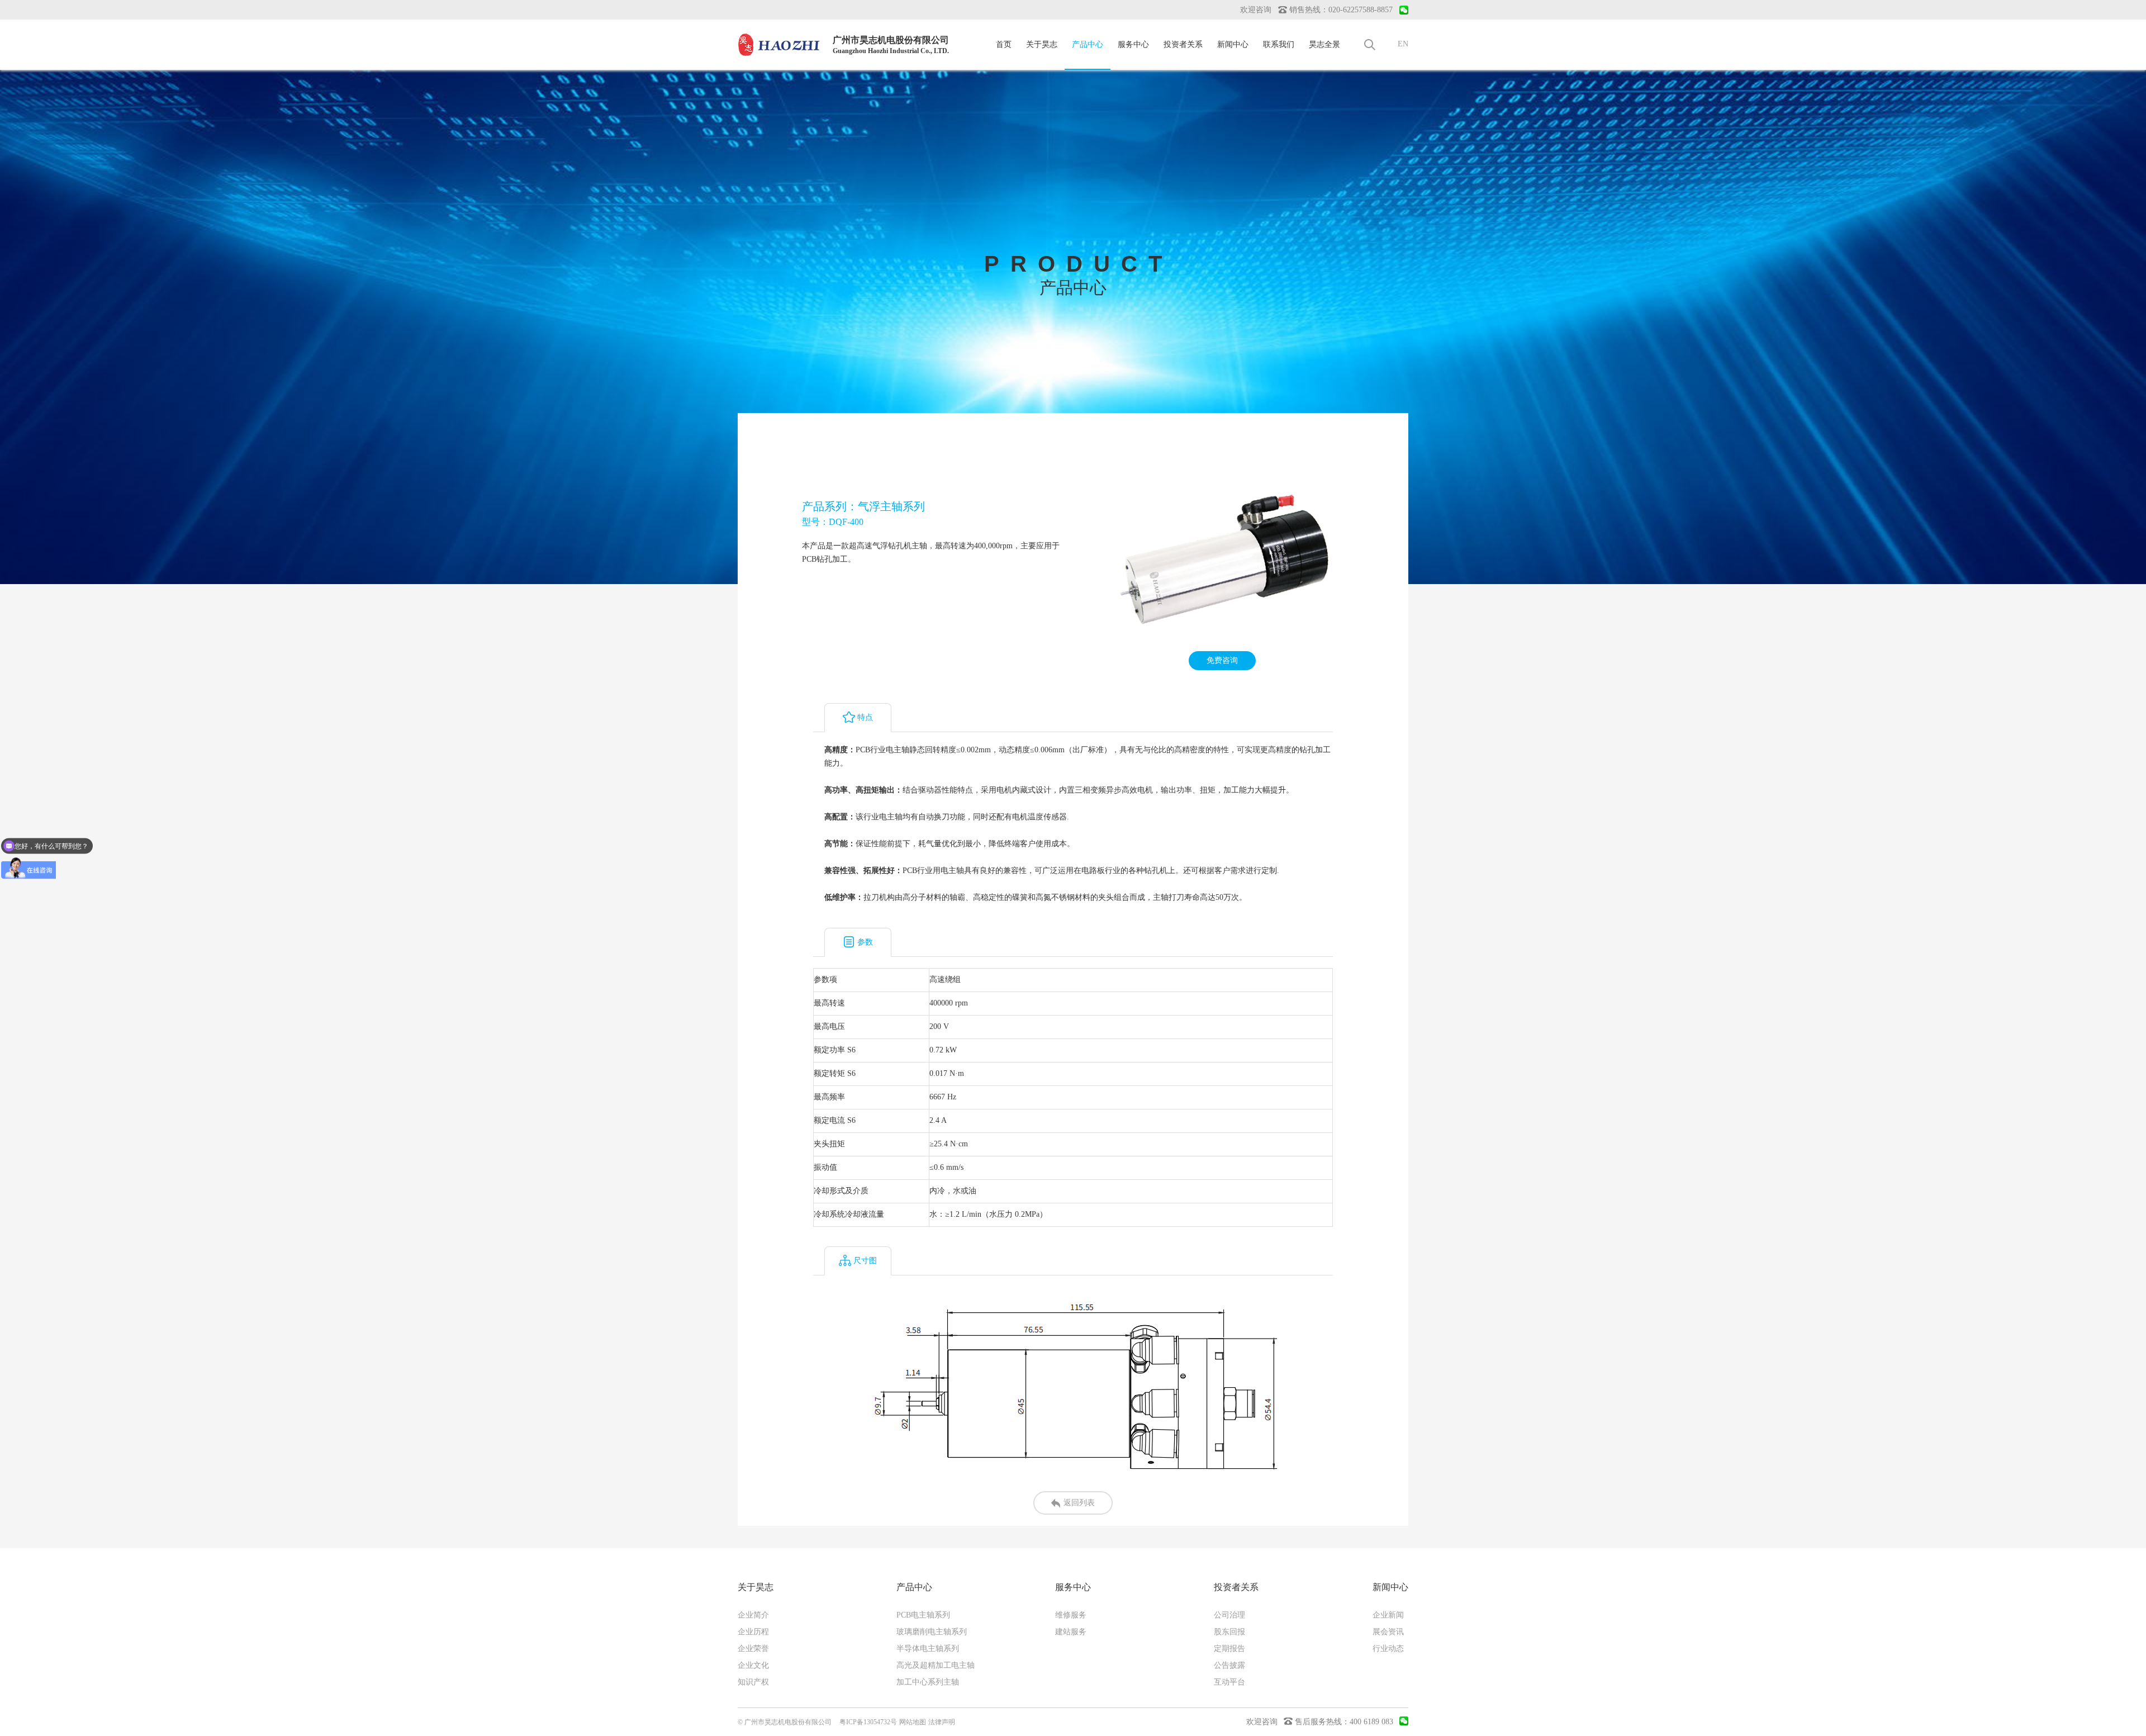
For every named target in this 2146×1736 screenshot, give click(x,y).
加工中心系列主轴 (928, 1682)
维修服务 (1071, 1615)
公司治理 (1229, 1615)
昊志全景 (1324, 44)
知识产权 (753, 1682)
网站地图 (913, 1722)
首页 (1004, 44)
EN (1403, 44)
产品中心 (1088, 44)
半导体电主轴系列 (928, 1649)
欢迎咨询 (1256, 10)
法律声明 (942, 1722)
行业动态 (1388, 1649)
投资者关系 (1183, 44)
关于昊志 (1042, 44)
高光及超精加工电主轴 (936, 1665)
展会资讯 (1388, 1632)
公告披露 (1229, 1665)
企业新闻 (1388, 1615)
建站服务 (1071, 1632)
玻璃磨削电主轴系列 (932, 1632)
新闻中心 (1233, 44)
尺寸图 (865, 1261)
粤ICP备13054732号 (868, 1722)
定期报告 (1229, 1649)
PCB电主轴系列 (923, 1615)
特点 (865, 717)
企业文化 (753, 1665)
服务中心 (1133, 44)
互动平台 (1229, 1682)
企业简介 (753, 1615)
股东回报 (1229, 1632)
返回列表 (1079, 1503)
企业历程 (753, 1632)
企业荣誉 (753, 1649)
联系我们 (1279, 44)
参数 (865, 942)
